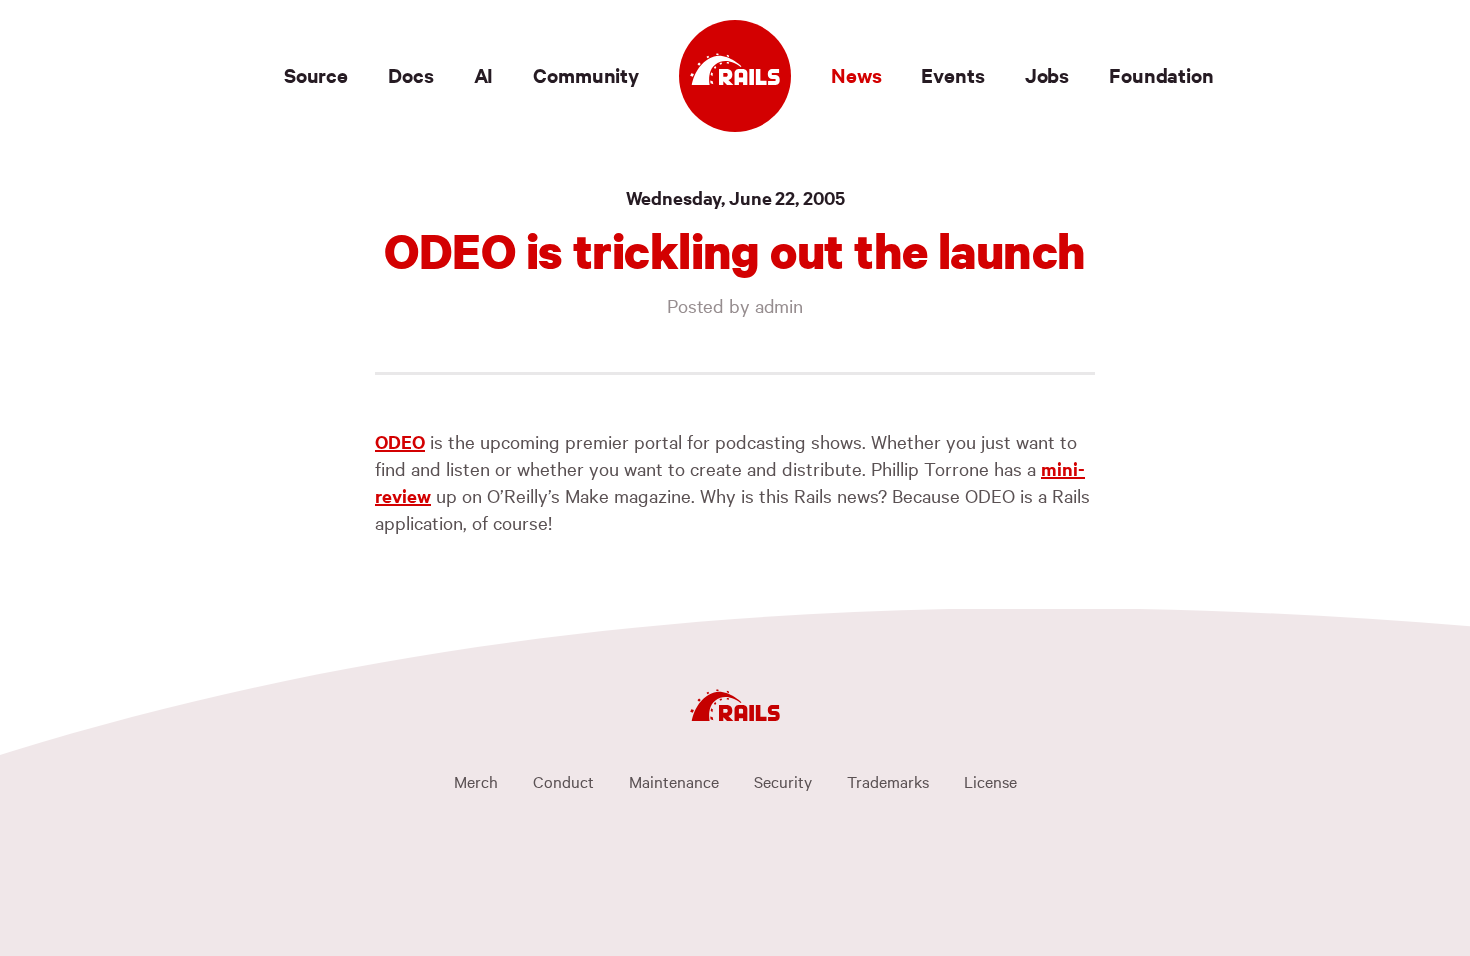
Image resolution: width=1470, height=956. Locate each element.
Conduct (563, 781)
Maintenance (674, 781)
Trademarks (888, 781)
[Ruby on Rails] (735, 76)
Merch (476, 781)
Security (783, 781)
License (990, 781)
